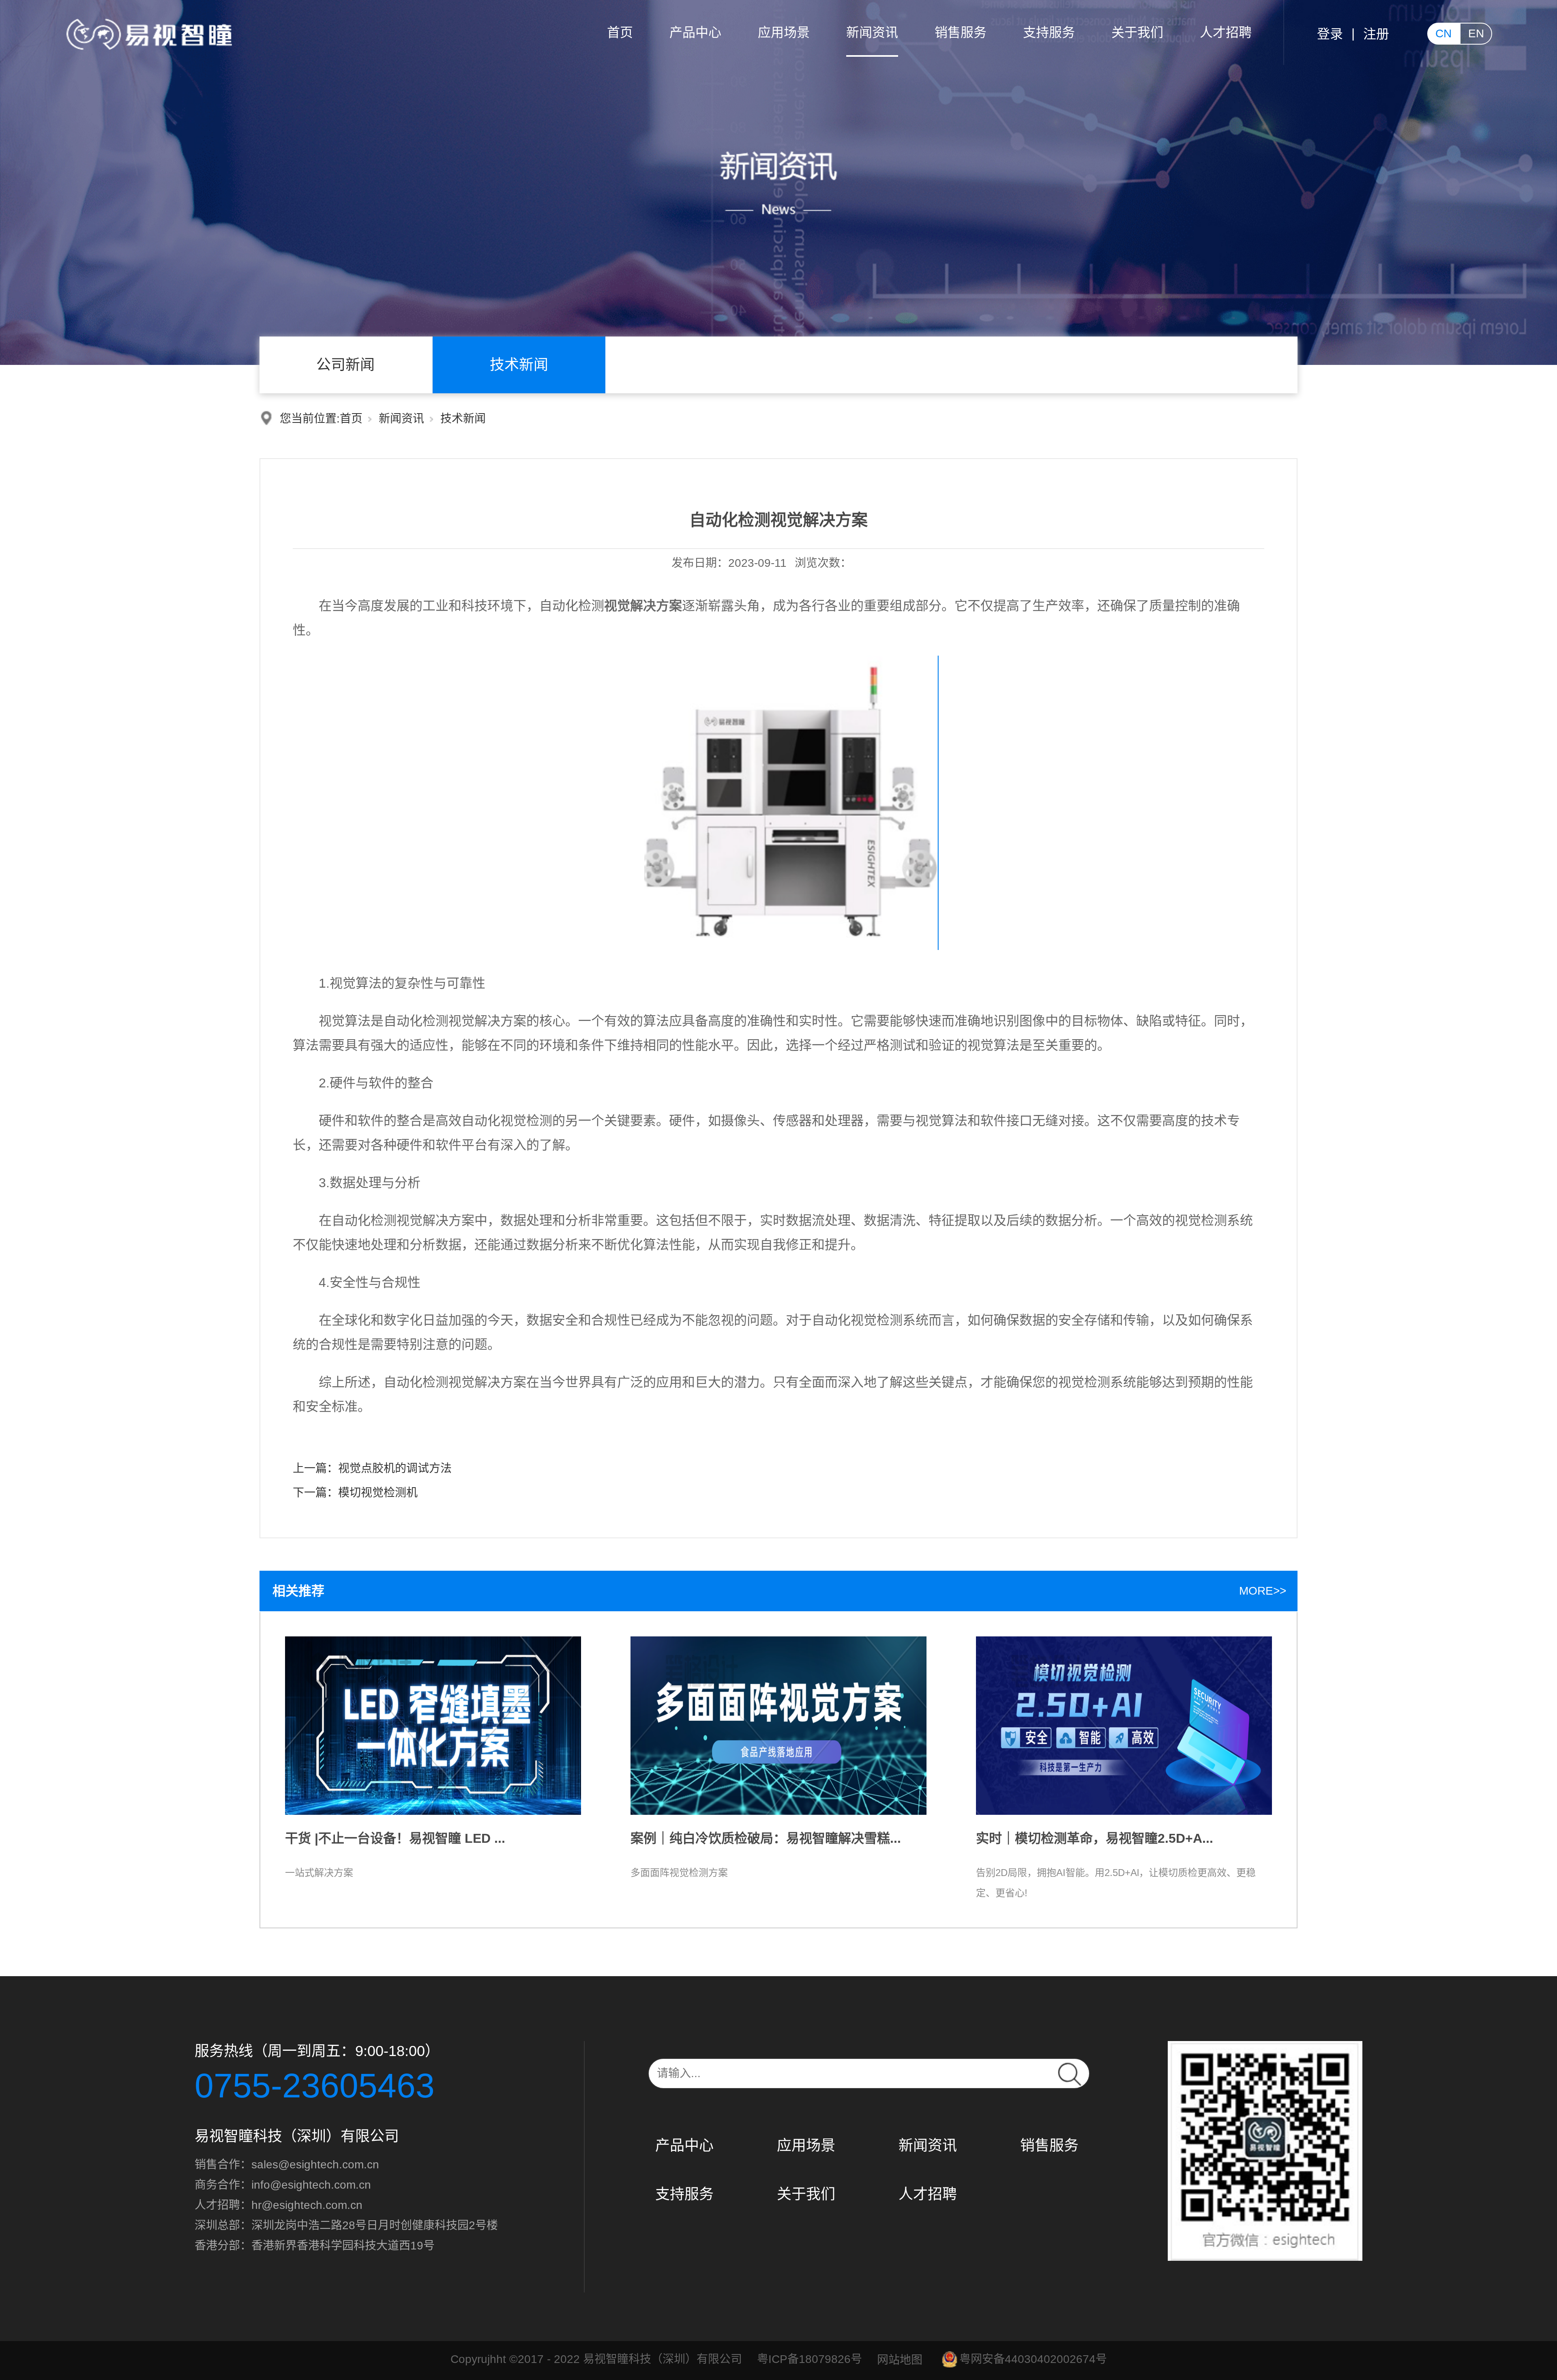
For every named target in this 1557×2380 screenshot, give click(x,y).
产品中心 (695, 32)
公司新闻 (345, 365)
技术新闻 (519, 365)
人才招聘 (1226, 32)
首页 (620, 32)
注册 (1376, 34)
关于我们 (1137, 32)
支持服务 (1049, 32)
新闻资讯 (872, 32)
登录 (1330, 34)
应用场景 (784, 32)
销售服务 (961, 32)
